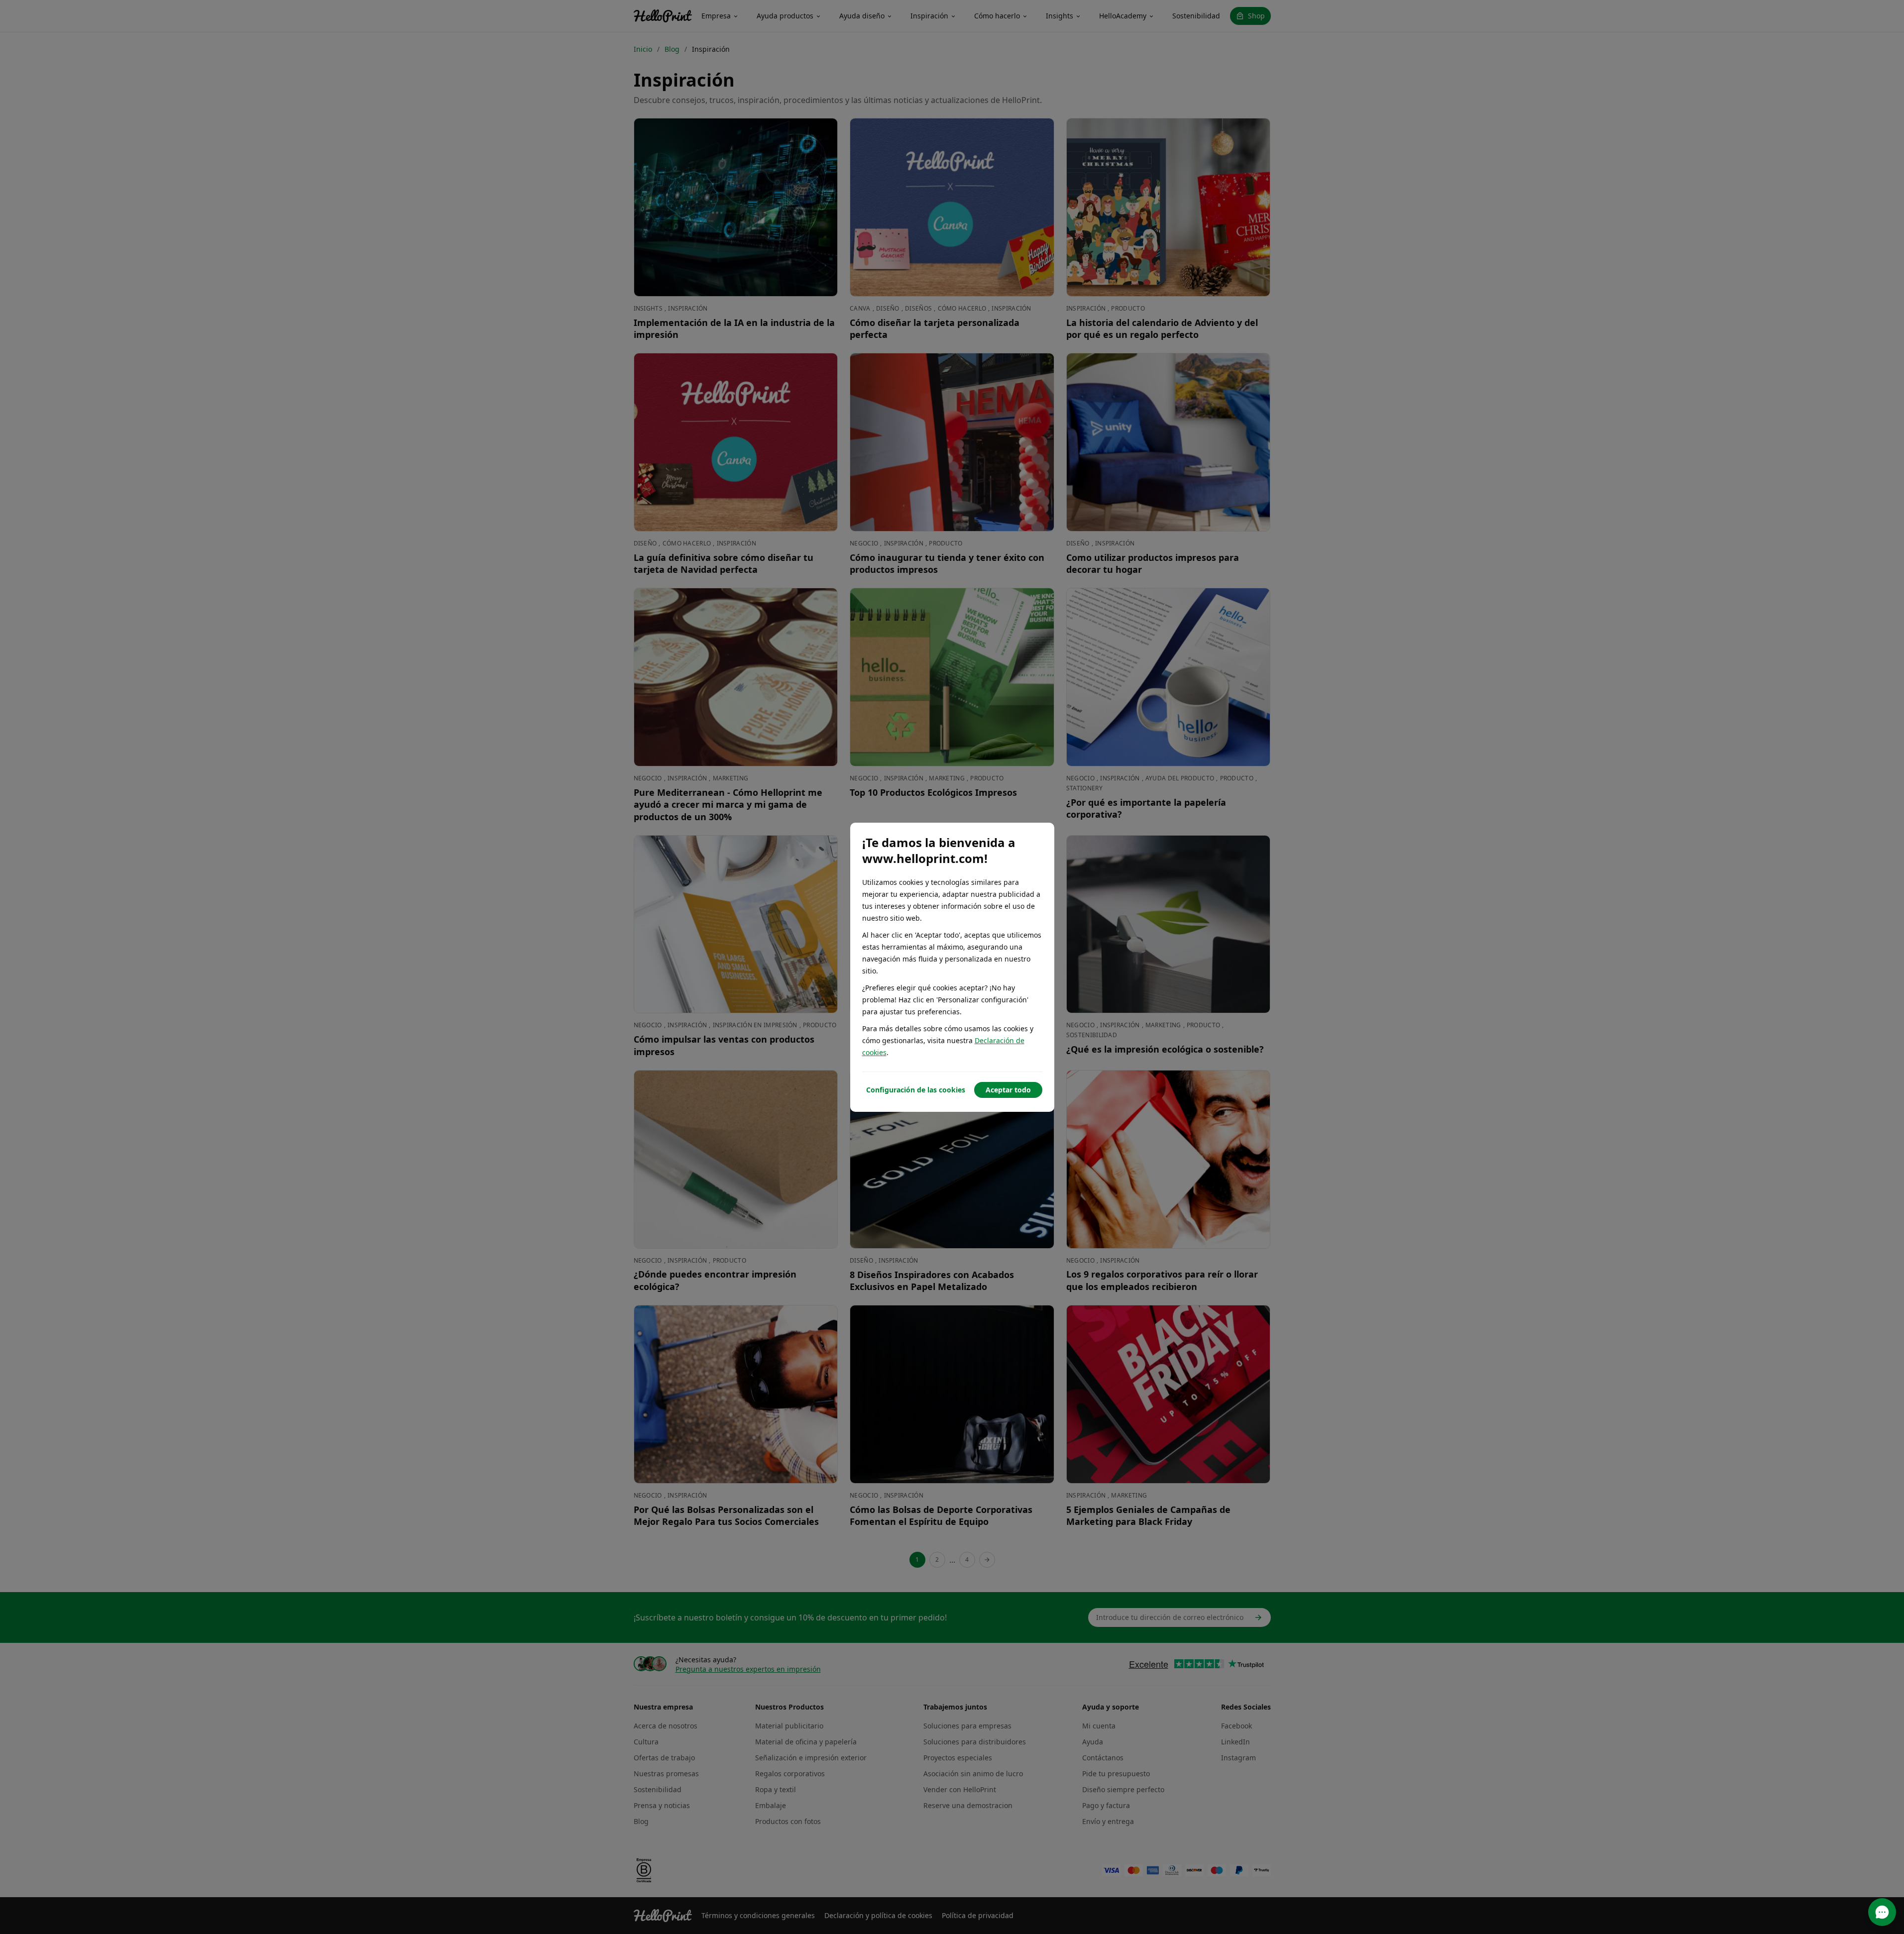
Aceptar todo (1008, 1090)
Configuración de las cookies (916, 1090)
